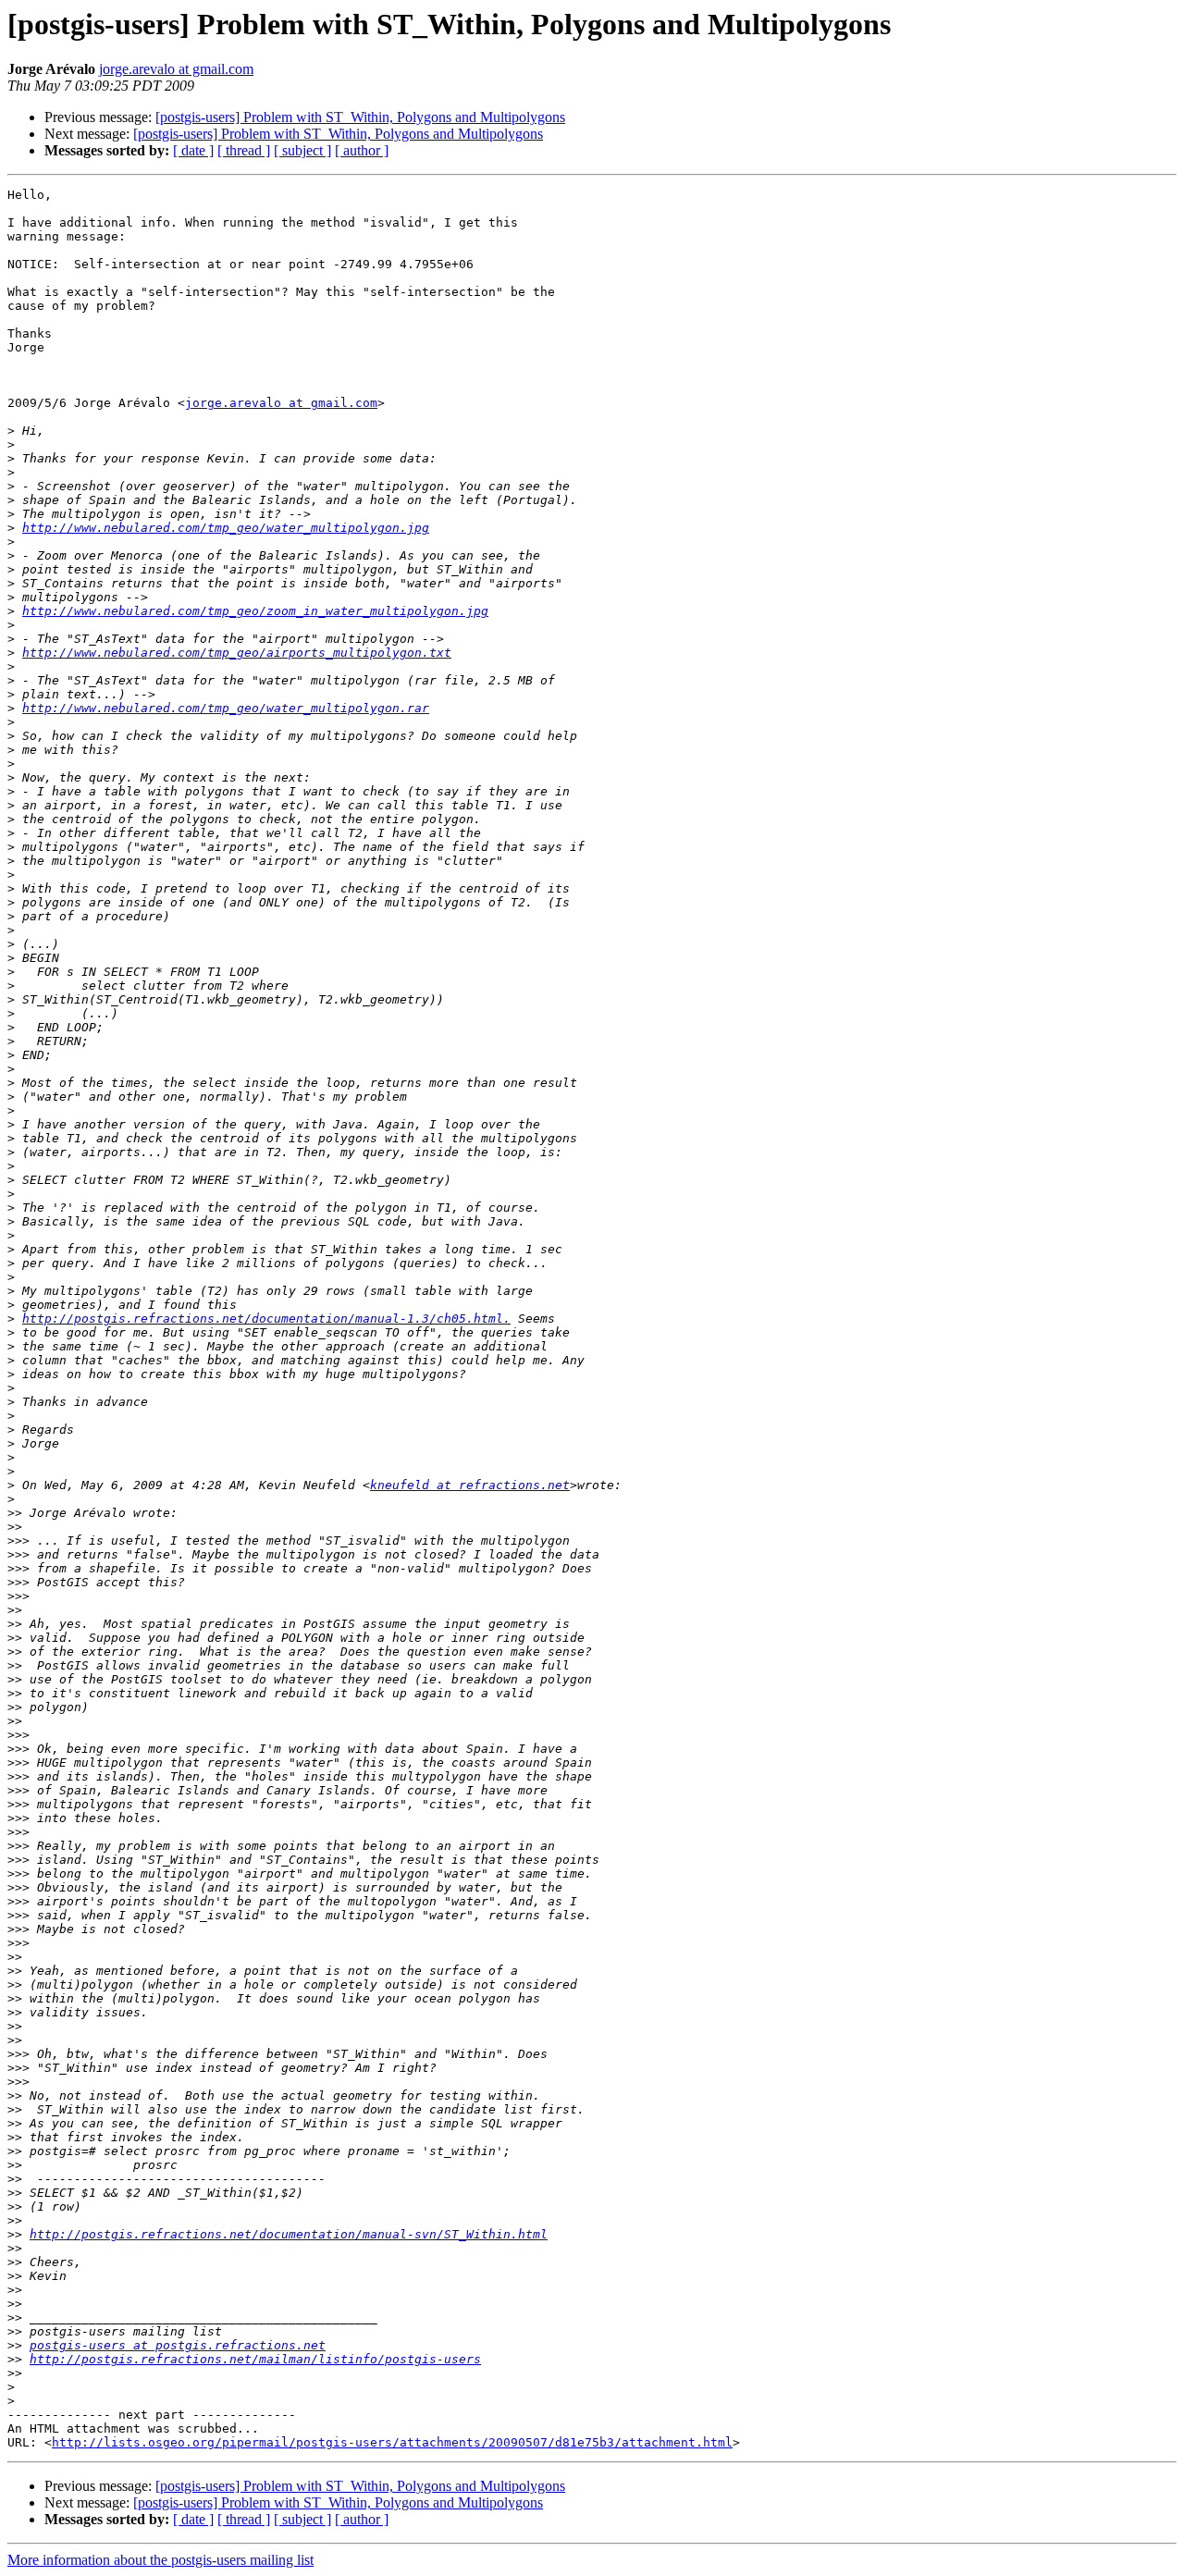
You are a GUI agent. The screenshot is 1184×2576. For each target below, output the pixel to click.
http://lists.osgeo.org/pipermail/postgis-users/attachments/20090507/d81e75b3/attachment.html (392, 2442)
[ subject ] (302, 150)
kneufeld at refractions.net (470, 1485)
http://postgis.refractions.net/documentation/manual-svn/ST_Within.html (289, 2234)
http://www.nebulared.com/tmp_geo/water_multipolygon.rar (226, 708)
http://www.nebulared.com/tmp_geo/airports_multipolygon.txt (237, 653)
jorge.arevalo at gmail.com (176, 69)
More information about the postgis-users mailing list (160, 2560)
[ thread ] (244, 150)
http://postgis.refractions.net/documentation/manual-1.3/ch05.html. (266, 1319)
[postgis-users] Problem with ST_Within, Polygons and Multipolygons (360, 117)
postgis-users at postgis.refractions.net (178, 2345)
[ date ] (193, 150)
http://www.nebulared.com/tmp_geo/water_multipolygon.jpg (226, 528)
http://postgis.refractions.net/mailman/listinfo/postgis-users (255, 2359)
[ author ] (362, 150)
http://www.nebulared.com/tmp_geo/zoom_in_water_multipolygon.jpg (255, 611)
